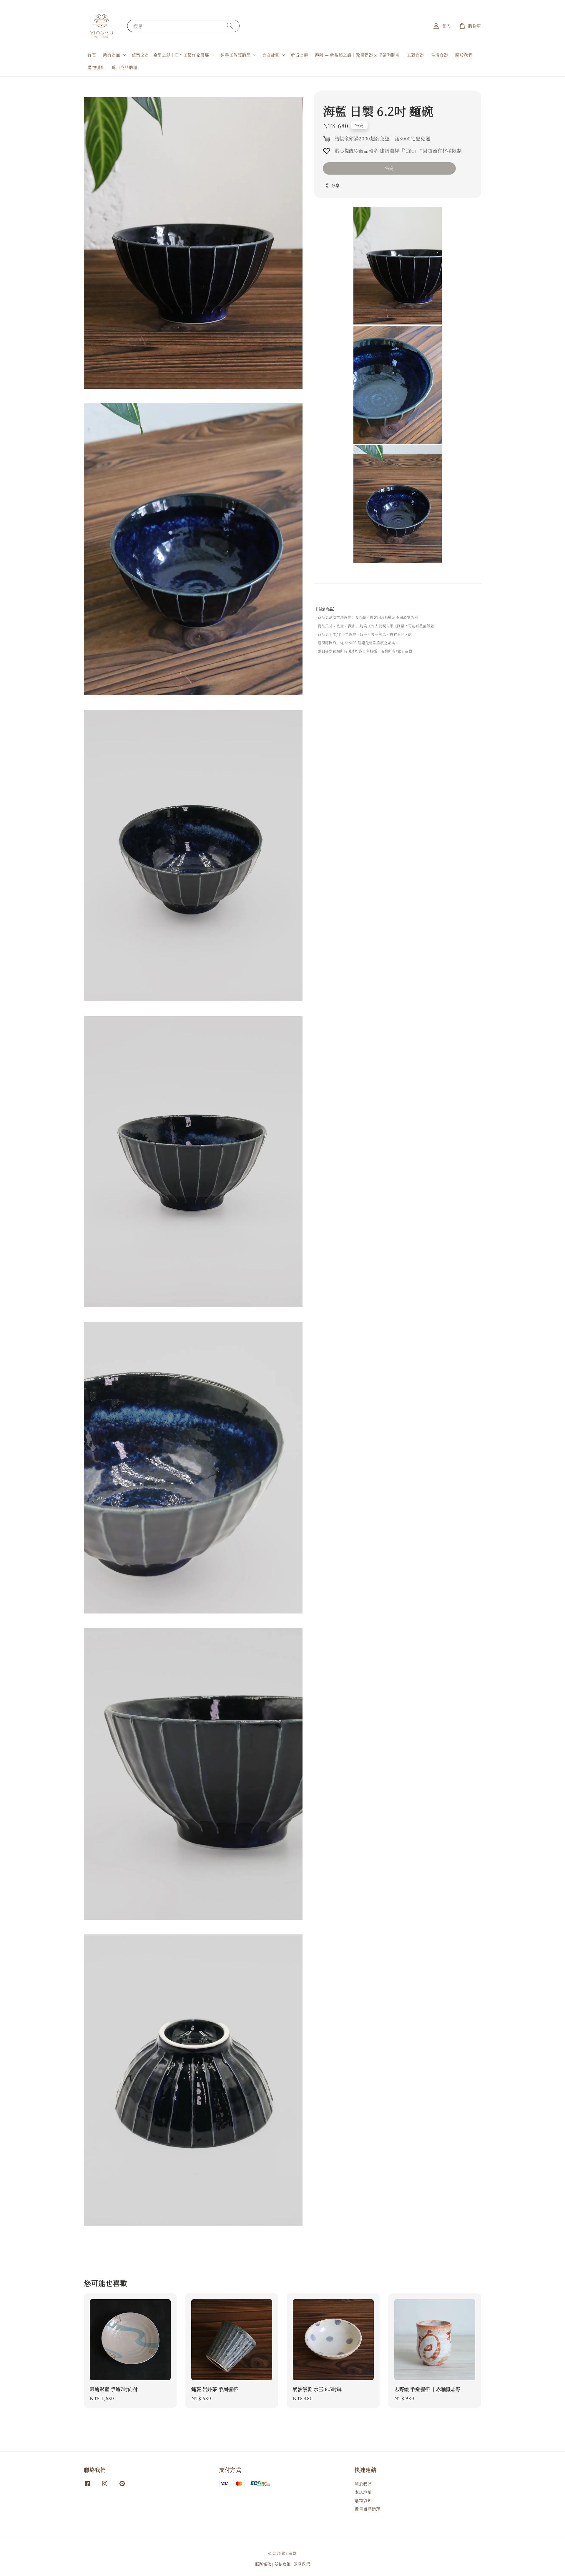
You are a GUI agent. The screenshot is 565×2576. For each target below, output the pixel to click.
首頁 (92, 55)
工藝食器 (415, 55)
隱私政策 (283, 2564)
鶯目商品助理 (124, 67)
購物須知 (96, 67)
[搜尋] (230, 26)
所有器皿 (112, 55)
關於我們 (464, 55)
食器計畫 (271, 55)
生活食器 (440, 55)
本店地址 (363, 2492)
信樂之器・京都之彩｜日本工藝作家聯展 (171, 55)
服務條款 (263, 2564)
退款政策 (302, 2564)
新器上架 (299, 55)
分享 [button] (336, 185)
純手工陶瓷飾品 (235, 55)
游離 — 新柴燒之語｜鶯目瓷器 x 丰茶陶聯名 (357, 55)
